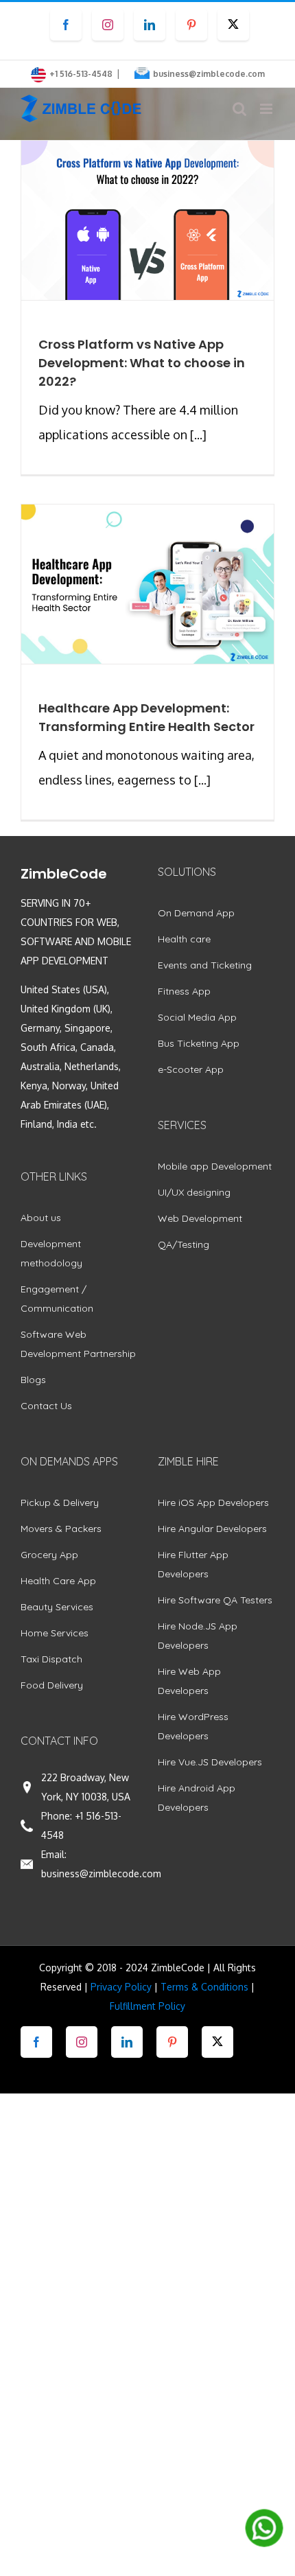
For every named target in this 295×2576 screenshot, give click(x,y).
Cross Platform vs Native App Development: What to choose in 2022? (142, 363)
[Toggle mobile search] (239, 109)
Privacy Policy (121, 1987)
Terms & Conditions (204, 1987)
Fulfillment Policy (147, 2006)
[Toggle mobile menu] (267, 109)
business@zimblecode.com (209, 74)
